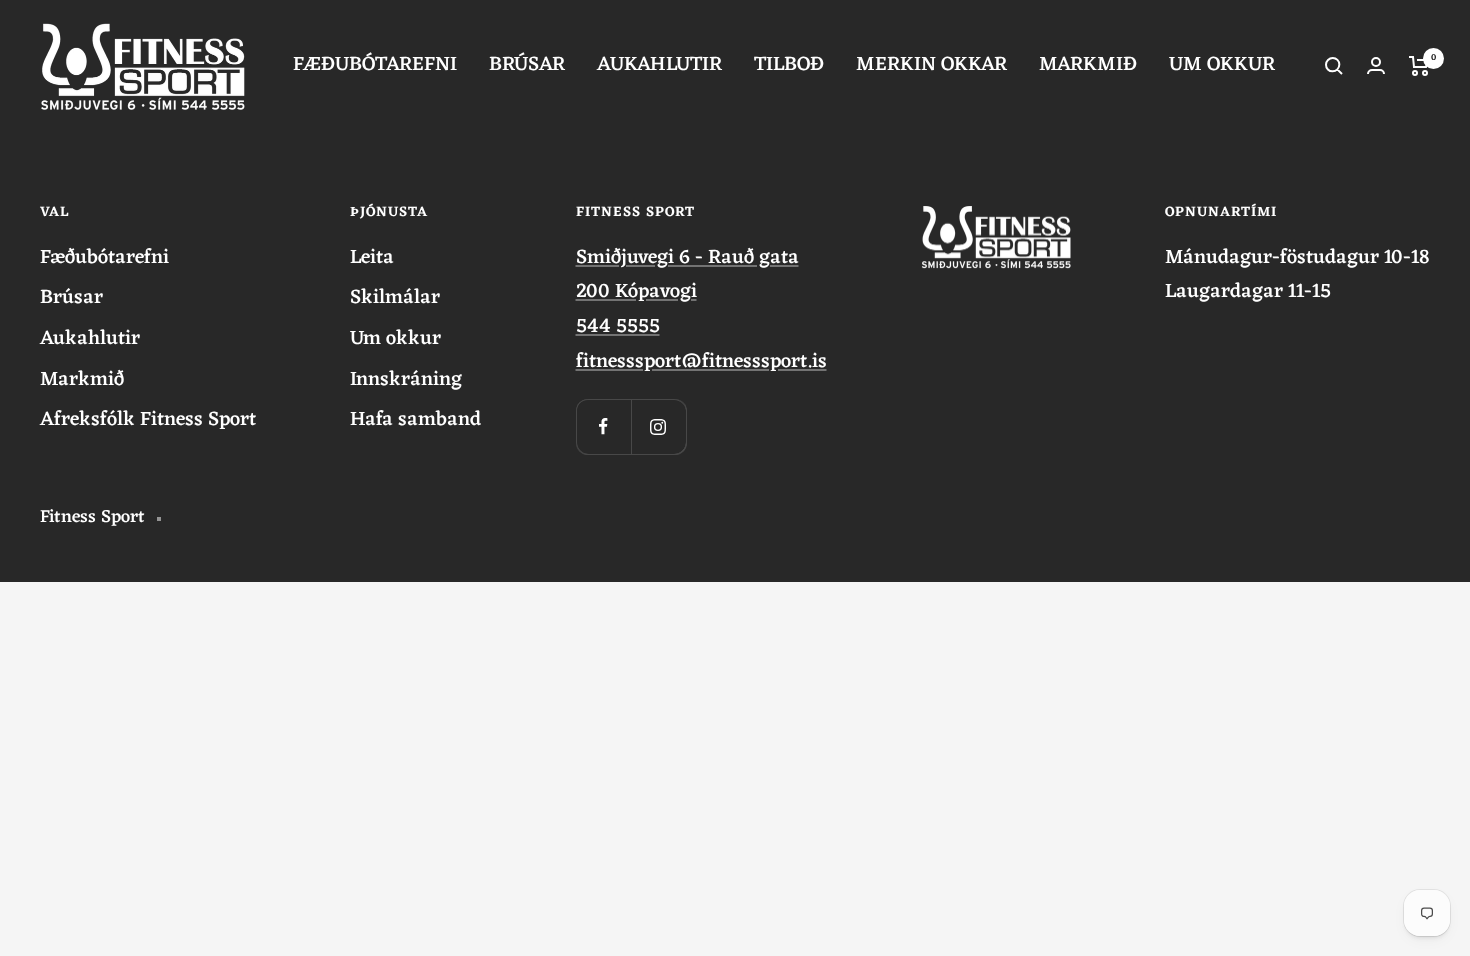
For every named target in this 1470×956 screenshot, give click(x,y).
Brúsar (71, 298)
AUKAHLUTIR (659, 65)
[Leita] (1334, 66)
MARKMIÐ (1088, 65)
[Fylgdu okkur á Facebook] (603, 426)
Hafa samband (415, 420)
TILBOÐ (789, 65)
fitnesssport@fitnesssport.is (701, 362)
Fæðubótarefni (104, 258)
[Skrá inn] (1376, 65)
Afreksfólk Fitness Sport (148, 420)
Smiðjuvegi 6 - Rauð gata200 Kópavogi (687, 275)
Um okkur (395, 339)
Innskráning (406, 380)
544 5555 (618, 327)
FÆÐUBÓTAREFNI (375, 65)
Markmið (82, 380)
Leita (372, 258)
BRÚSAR (527, 65)
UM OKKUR (1222, 65)
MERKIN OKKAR (931, 65)
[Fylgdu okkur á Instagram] (658, 426)
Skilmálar (395, 298)
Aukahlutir (90, 339)
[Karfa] (1419, 66)
